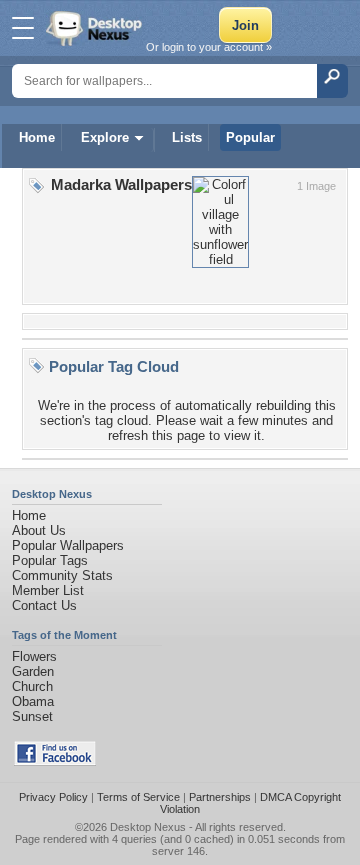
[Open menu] (23, 28)
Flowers (34, 656)
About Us (39, 530)
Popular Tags (50, 560)
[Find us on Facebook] (55, 761)
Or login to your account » (209, 47)
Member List (48, 590)
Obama (33, 701)
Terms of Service (138, 797)
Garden (33, 671)
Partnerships (220, 797)
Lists (187, 137)
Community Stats (62, 575)
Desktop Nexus (148, 827)
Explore (105, 137)
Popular (250, 137)
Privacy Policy (53, 797)
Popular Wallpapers (68, 545)
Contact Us (44, 605)
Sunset (32, 716)
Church (32, 686)
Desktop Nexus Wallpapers (96, 28)
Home (37, 137)
